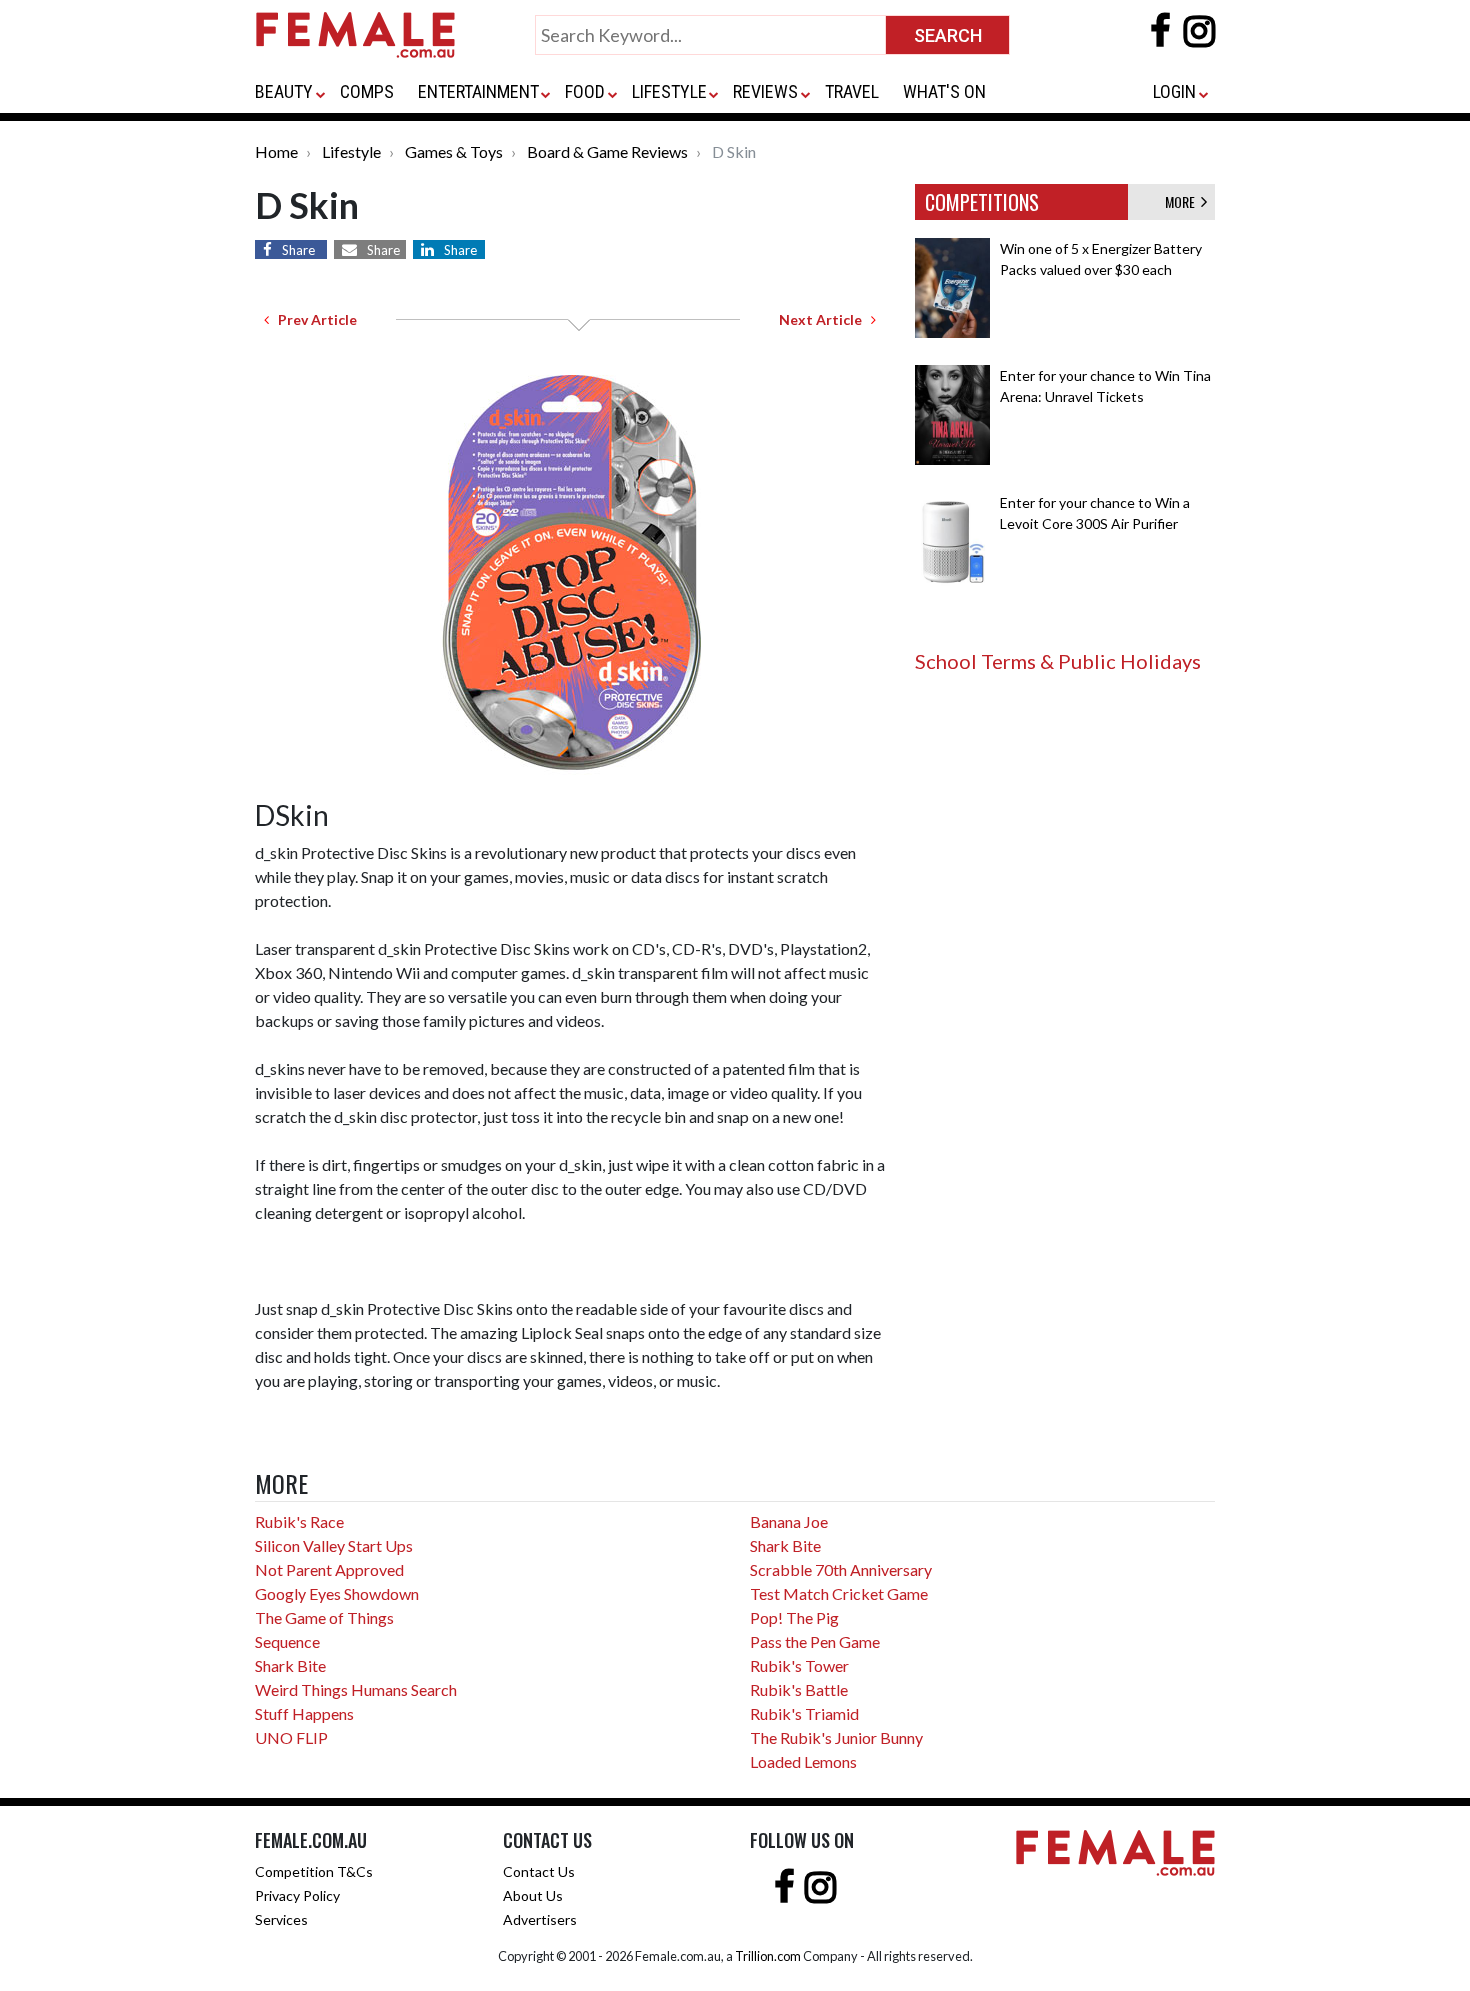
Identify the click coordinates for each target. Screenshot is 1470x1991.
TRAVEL (852, 91)
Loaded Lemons (803, 1761)
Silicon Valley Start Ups (334, 1545)
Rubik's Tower (799, 1665)
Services (281, 1919)
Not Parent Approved (329, 1569)
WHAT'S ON (944, 91)
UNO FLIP (291, 1737)
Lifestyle (351, 151)
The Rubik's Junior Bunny (836, 1737)
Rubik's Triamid (804, 1713)
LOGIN (1174, 91)
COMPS (367, 91)
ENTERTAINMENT (478, 91)
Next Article (825, 319)
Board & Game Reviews (607, 151)
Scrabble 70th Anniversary (841, 1569)
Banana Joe (789, 1521)
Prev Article (313, 319)
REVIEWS (765, 91)
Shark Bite (290, 1665)
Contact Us (539, 1871)
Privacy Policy (297, 1895)
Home (276, 151)
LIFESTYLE (669, 91)
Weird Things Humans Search (356, 1689)
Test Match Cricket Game (839, 1593)
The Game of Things (324, 1617)
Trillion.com (768, 1956)
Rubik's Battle (799, 1689)
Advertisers (540, 1919)
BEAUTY (284, 91)
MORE (1183, 201)
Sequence (287, 1641)
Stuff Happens (304, 1713)
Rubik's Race (299, 1521)
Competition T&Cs (314, 1871)
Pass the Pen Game (815, 1641)
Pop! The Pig (794, 1617)
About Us (533, 1895)
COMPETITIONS (982, 202)
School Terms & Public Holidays (1058, 661)
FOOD (585, 91)
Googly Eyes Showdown (337, 1593)
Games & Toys (454, 151)
